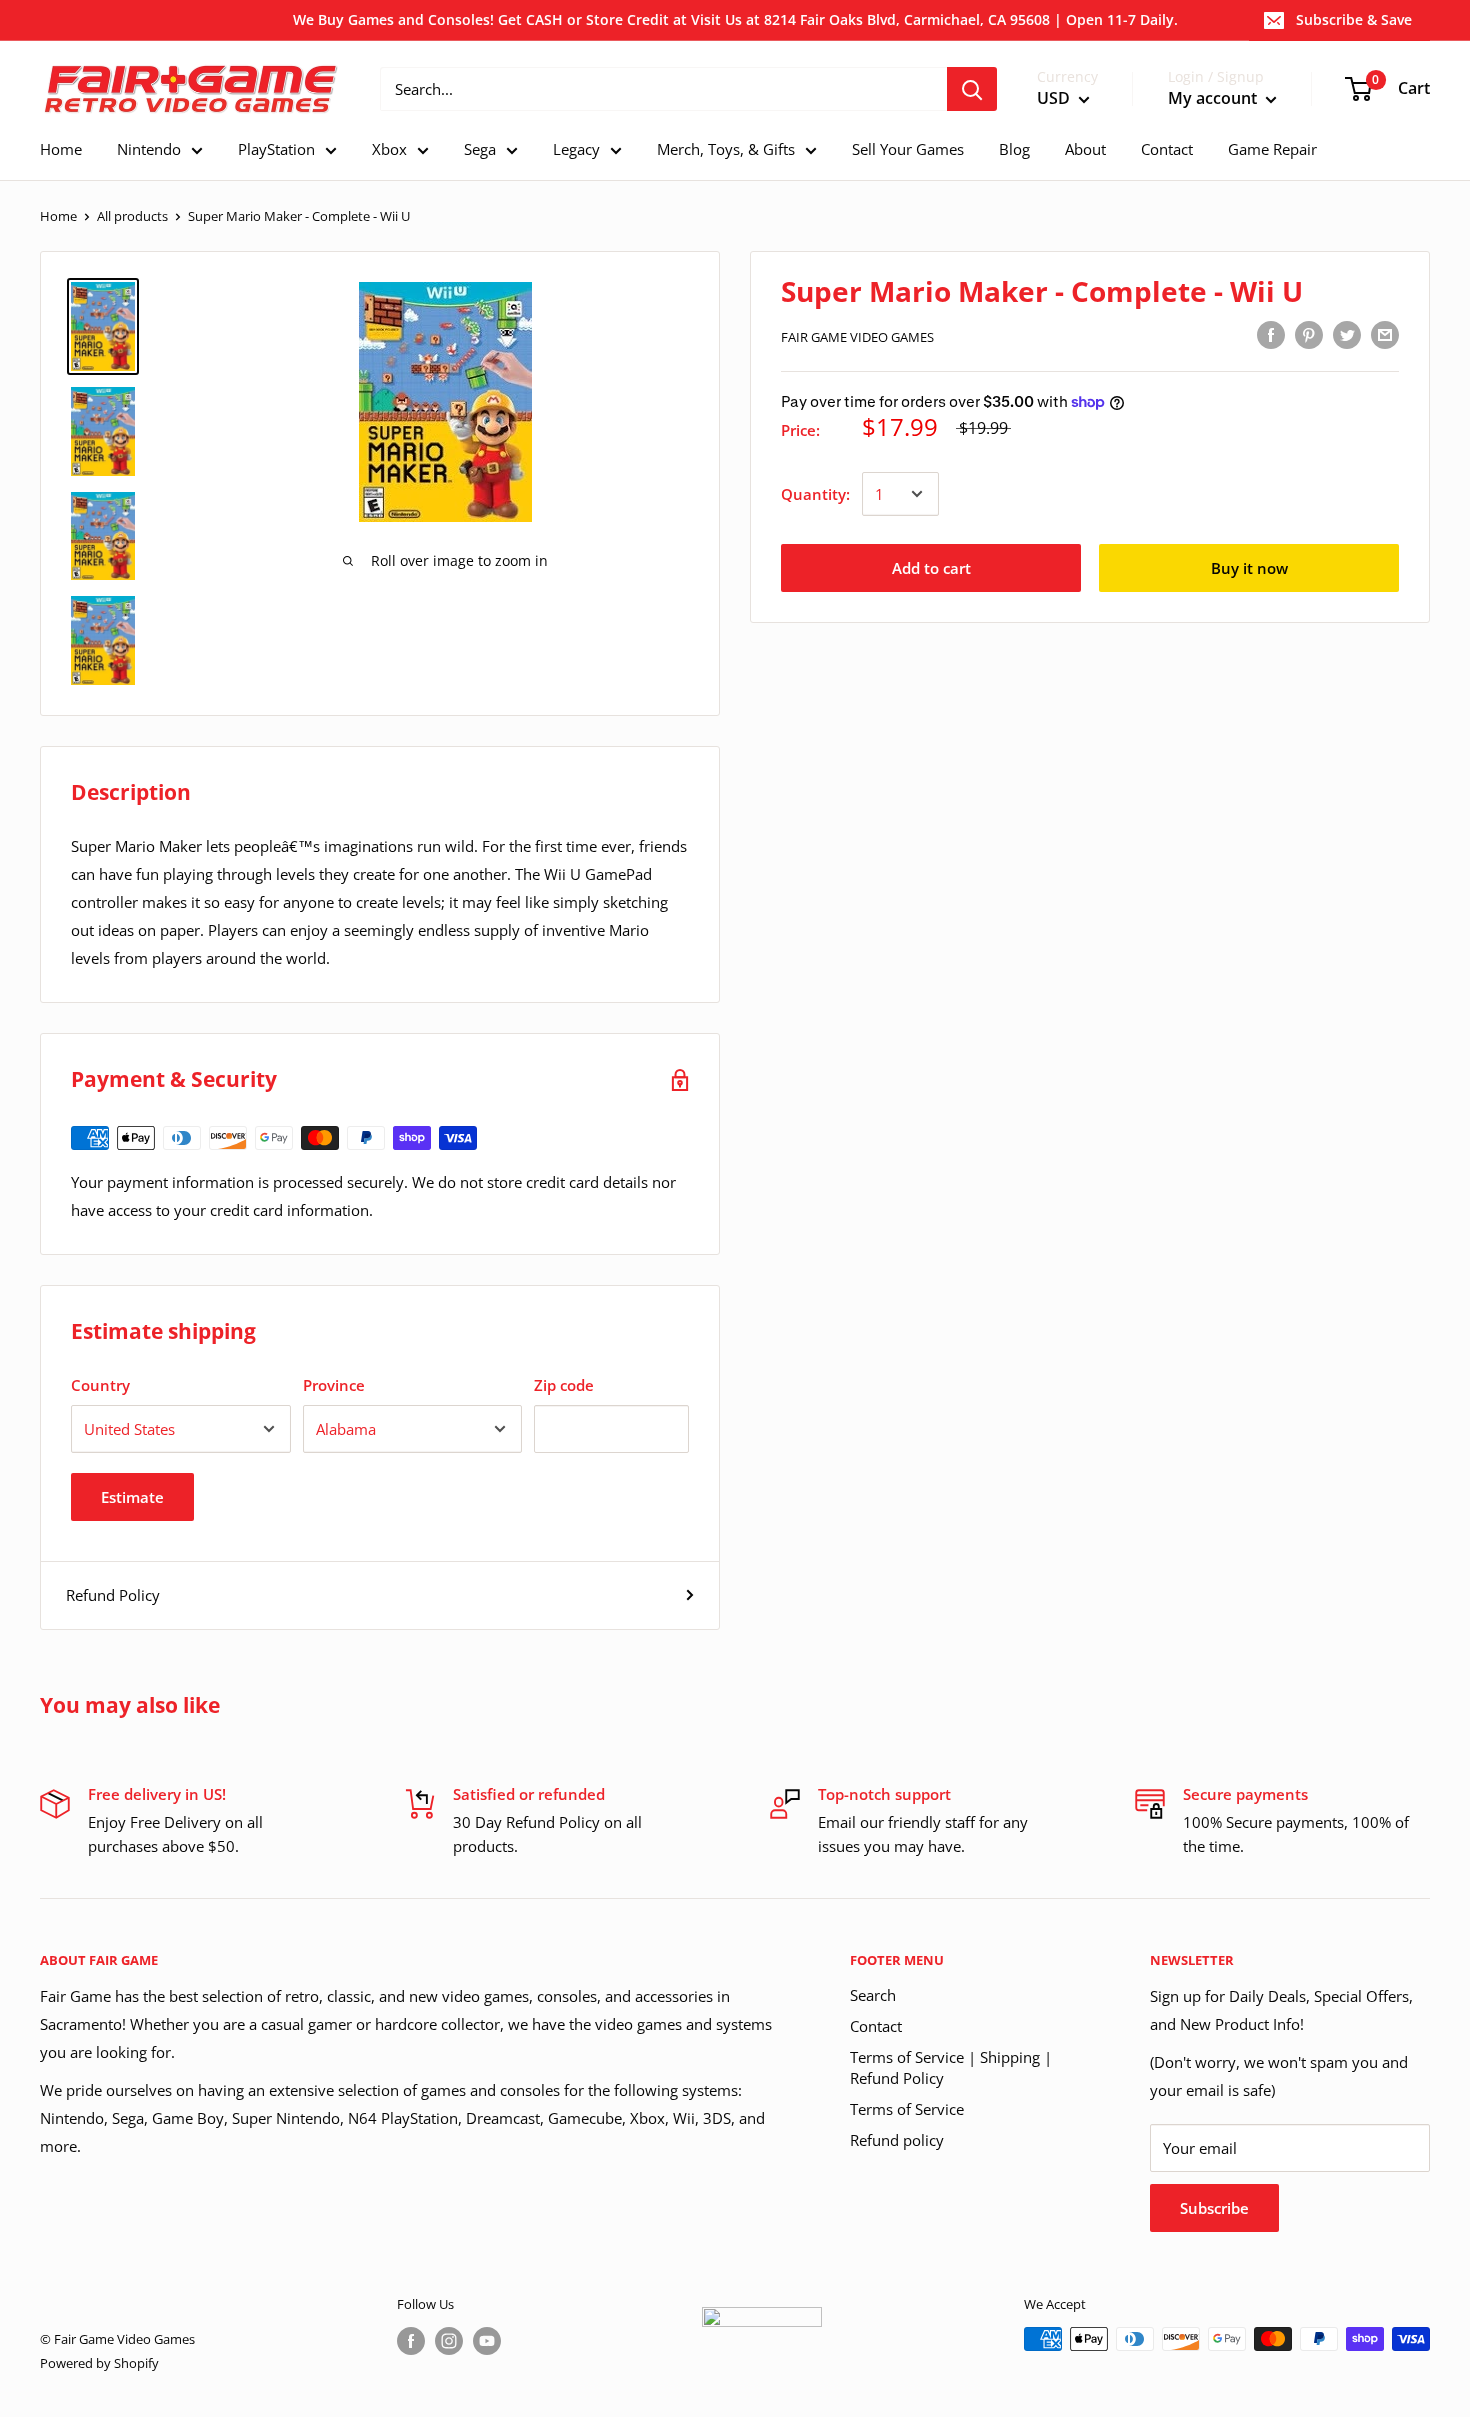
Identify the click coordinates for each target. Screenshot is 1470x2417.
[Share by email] (1385, 334)
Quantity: (815, 494)
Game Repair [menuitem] (1272, 149)
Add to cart (931, 568)
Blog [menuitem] (1014, 149)
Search (873, 1995)
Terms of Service (907, 2109)
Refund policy (897, 2140)
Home (58, 216)
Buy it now (1249, 568)
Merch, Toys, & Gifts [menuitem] (726, 149)
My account (1214, 99)
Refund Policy (113, 1595)
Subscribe (1214, 2208)
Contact (876, 2026)
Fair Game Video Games (857, 337)
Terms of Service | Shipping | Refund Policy (951, 2067)
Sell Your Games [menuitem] (908, 149)
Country (100, 1385)
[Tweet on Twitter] (1347, 334)
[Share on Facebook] (1271, 334)
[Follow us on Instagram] (449, 2341)
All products (132, 216)
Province (334, 1385)
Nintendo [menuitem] (149, 149)
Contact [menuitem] (1167, 149)
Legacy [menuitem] (576, 149)
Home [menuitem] (61, 149)
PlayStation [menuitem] (276, 149)
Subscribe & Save (1354, 19)
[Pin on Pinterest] (1309, 334)
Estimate (132, 1497)
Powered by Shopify (99, 2363)
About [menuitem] (1085, 149)
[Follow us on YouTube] (487, 2341)
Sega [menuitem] (480, 149)
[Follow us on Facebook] (411, 2341)
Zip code (564, 1385)
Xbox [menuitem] (389, 149)
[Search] (972, 89)
